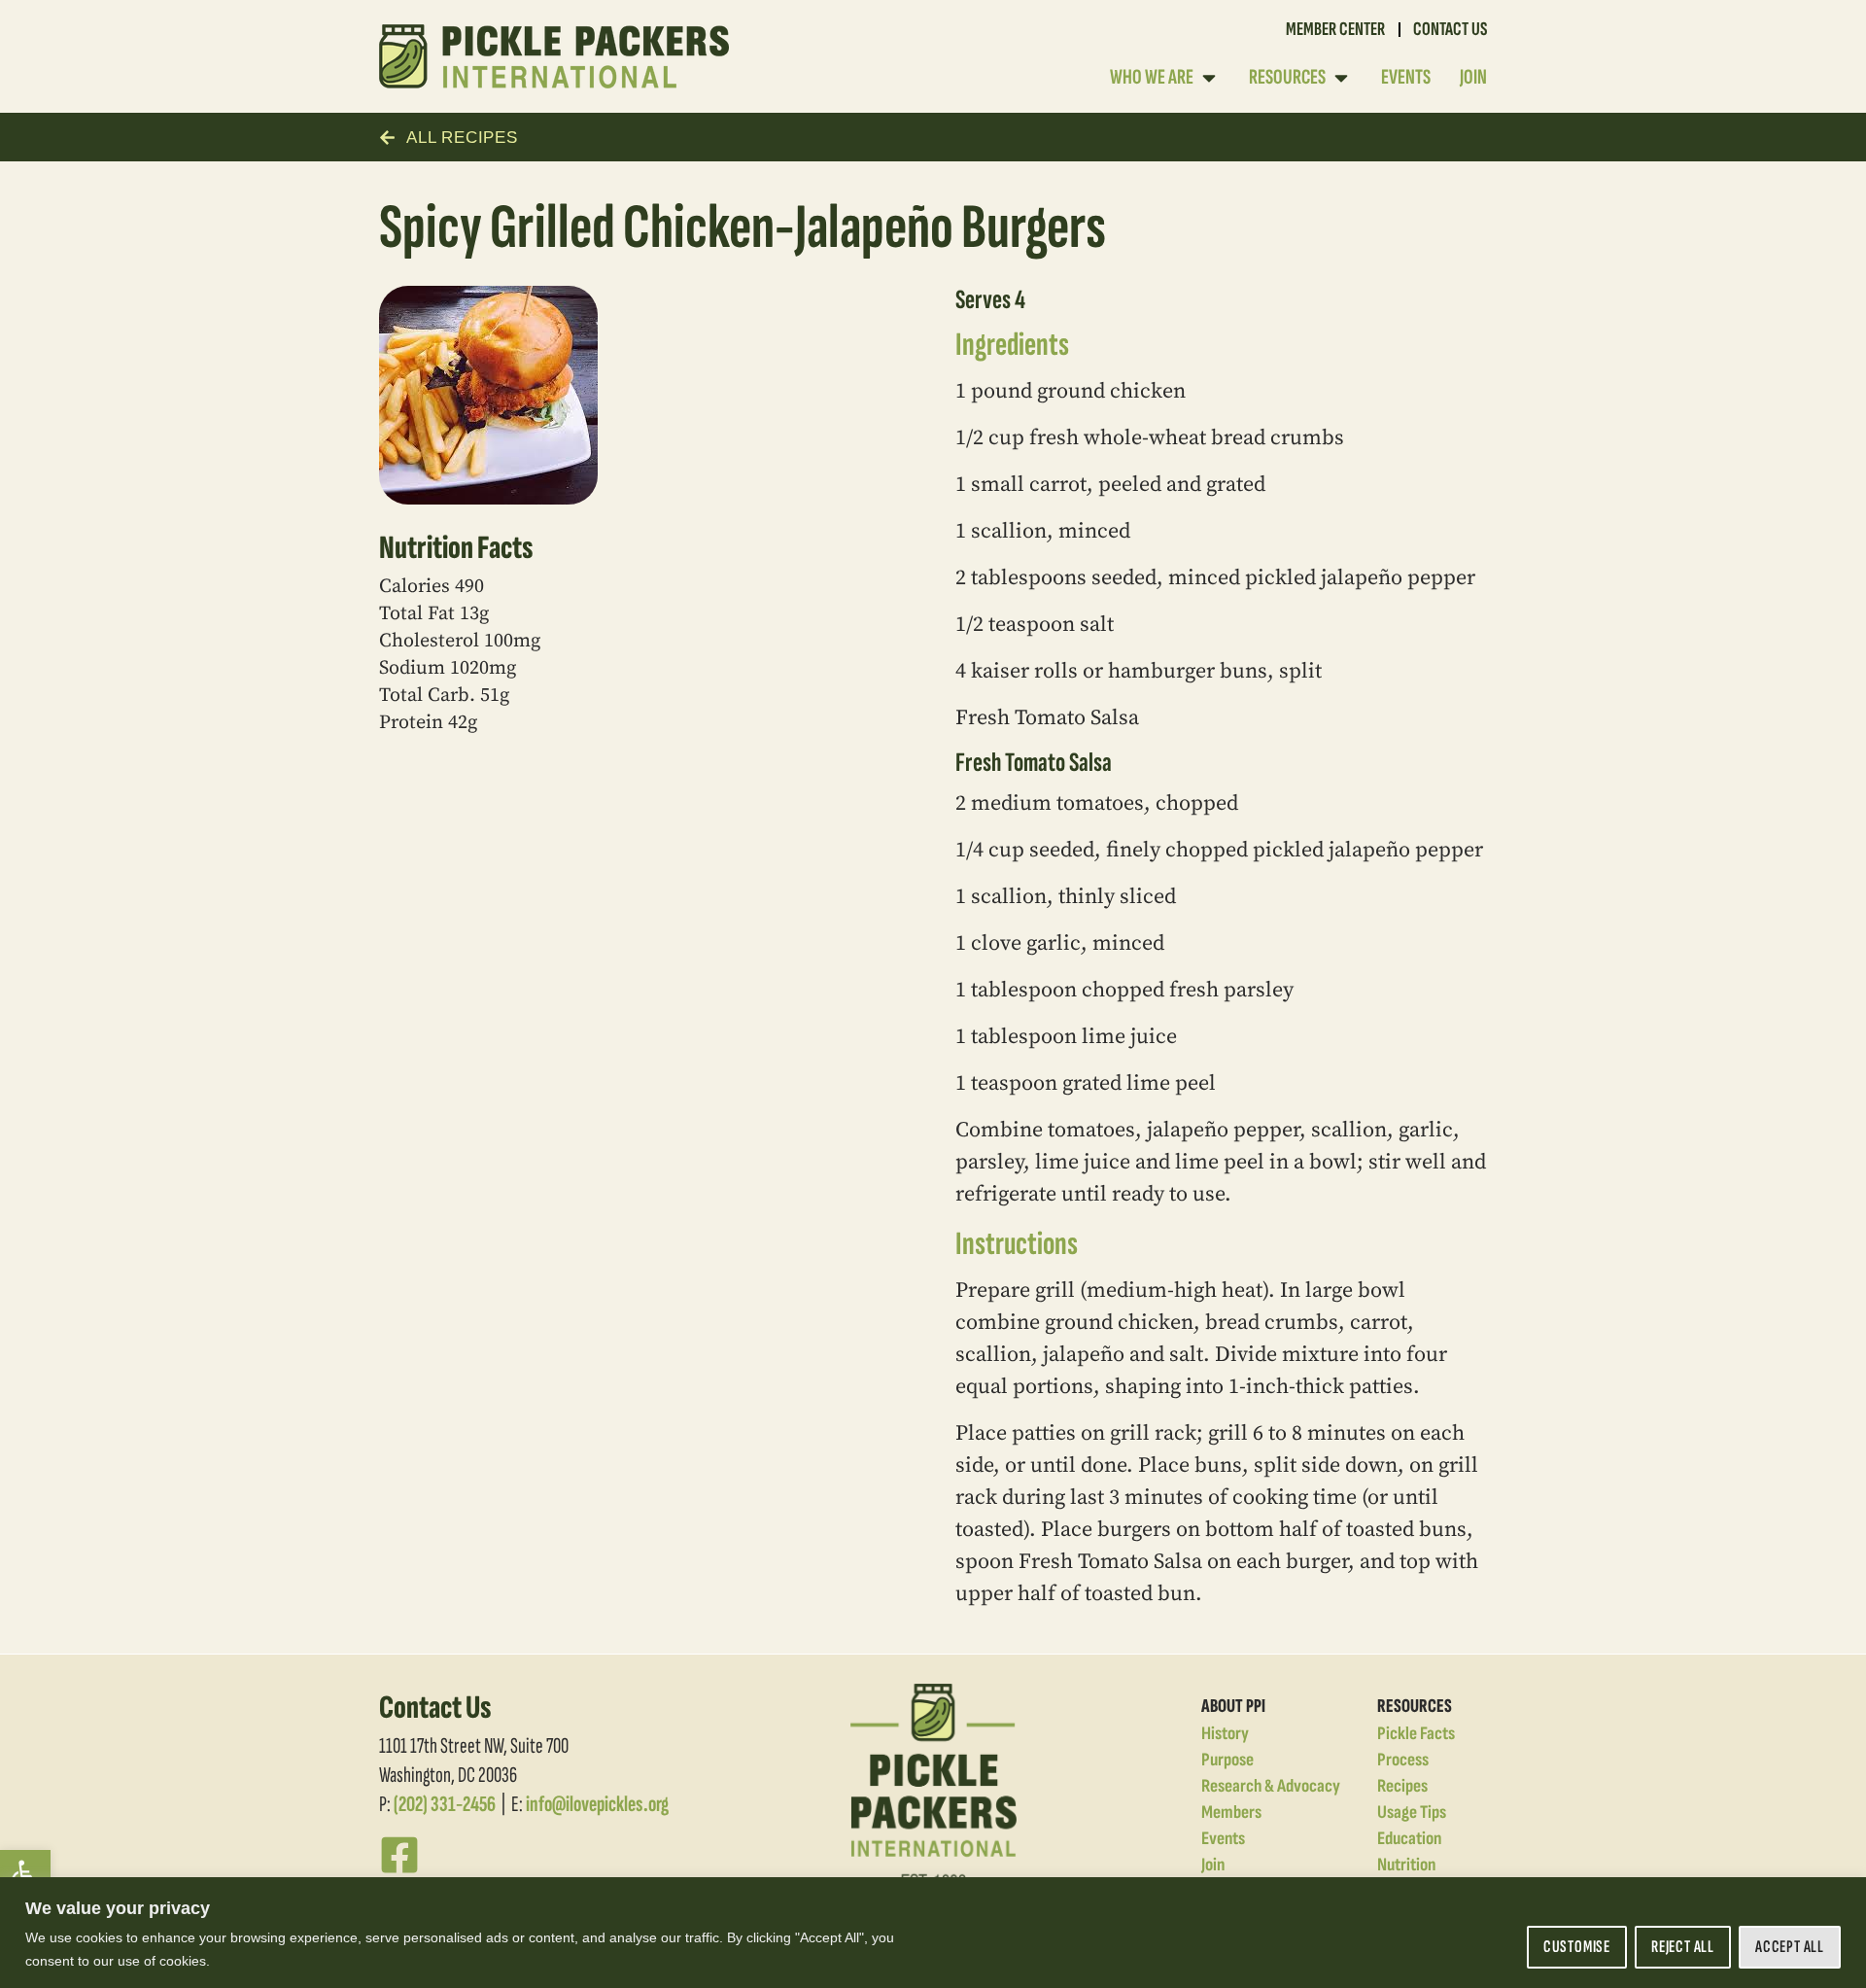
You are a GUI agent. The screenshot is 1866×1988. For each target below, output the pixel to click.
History (1225, 1734)
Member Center (1335, 29)
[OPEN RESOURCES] (1341, 77)
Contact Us (1450, 29)
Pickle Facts (1416, 1734)
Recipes (1402, 1786)
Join (1213, 1865)
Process (1403, 1760)
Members (1231, 1813)
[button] (25, 1875)
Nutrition (1406, 1865)
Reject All (1683, 1947)
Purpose (1227, 1760)
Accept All (1790, 1947)
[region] (933, 1933)
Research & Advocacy (1271, 1786)
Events (1223, 1839)
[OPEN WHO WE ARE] (1209, 77)
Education (1409, 1839)
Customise (1577, 1947)
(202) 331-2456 (445, 1804)
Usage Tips (1412, 1813)
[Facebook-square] (399, 1855)
